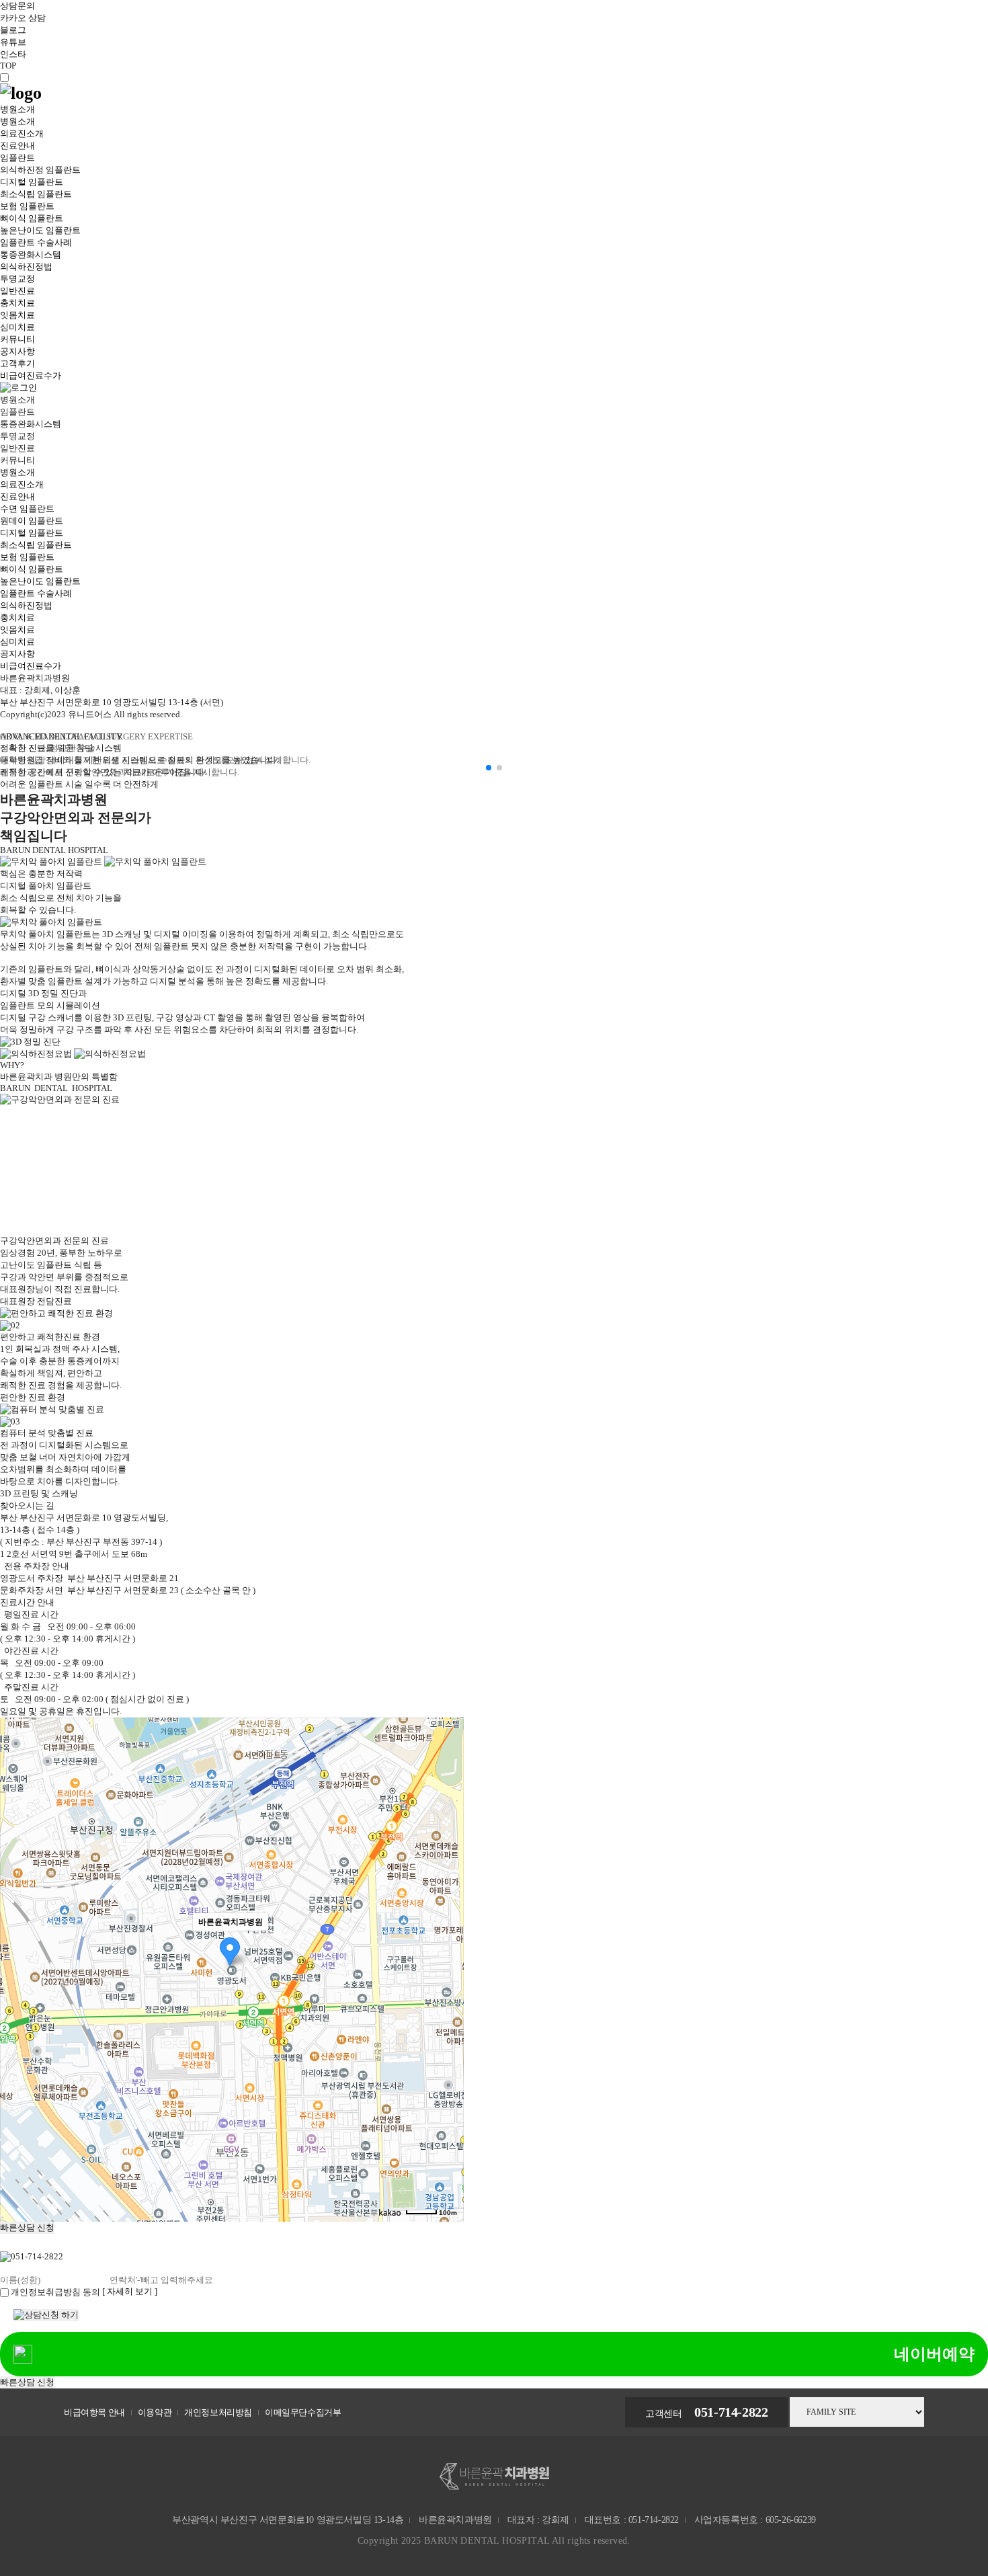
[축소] (447, 1968)
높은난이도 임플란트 (40, 230)
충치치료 (17, 303)
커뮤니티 (17, 339)
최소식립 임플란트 (36, 194)
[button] (489, 768)
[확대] (447, 1945)
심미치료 (17, 327)
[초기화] (447, 1993)
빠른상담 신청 (27, 2227)
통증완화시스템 (31, 254)
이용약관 (155, 2412)
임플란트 (17, 158)
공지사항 (17, 351)
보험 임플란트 (27, 206)
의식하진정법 (26, 267)
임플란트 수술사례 (36, 242)
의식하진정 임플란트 (40, 170)
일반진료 (17, 291)
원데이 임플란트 (32, 521)
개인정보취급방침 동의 (55, 2292)
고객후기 (17, 363)
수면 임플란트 (27, 509)
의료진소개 (22, 133)
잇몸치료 (17, 315)
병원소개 (17, 109)
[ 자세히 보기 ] (130, 2291)
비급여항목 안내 (94, 2412)
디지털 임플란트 (32, 182)
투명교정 (17, 279)
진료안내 (17, 146)
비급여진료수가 (31, 375)
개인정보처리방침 (218, 2412)
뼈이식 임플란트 (32, 218)
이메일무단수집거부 (303, 2412)
